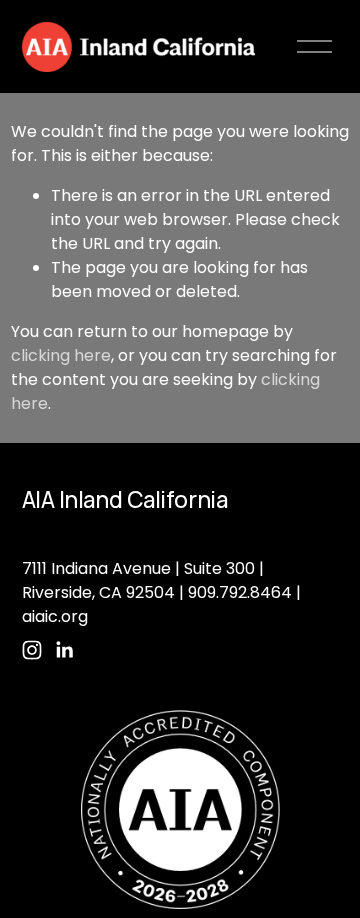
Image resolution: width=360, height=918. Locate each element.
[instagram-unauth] (32, 650)
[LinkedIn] (64, 650)
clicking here (61, 355)
